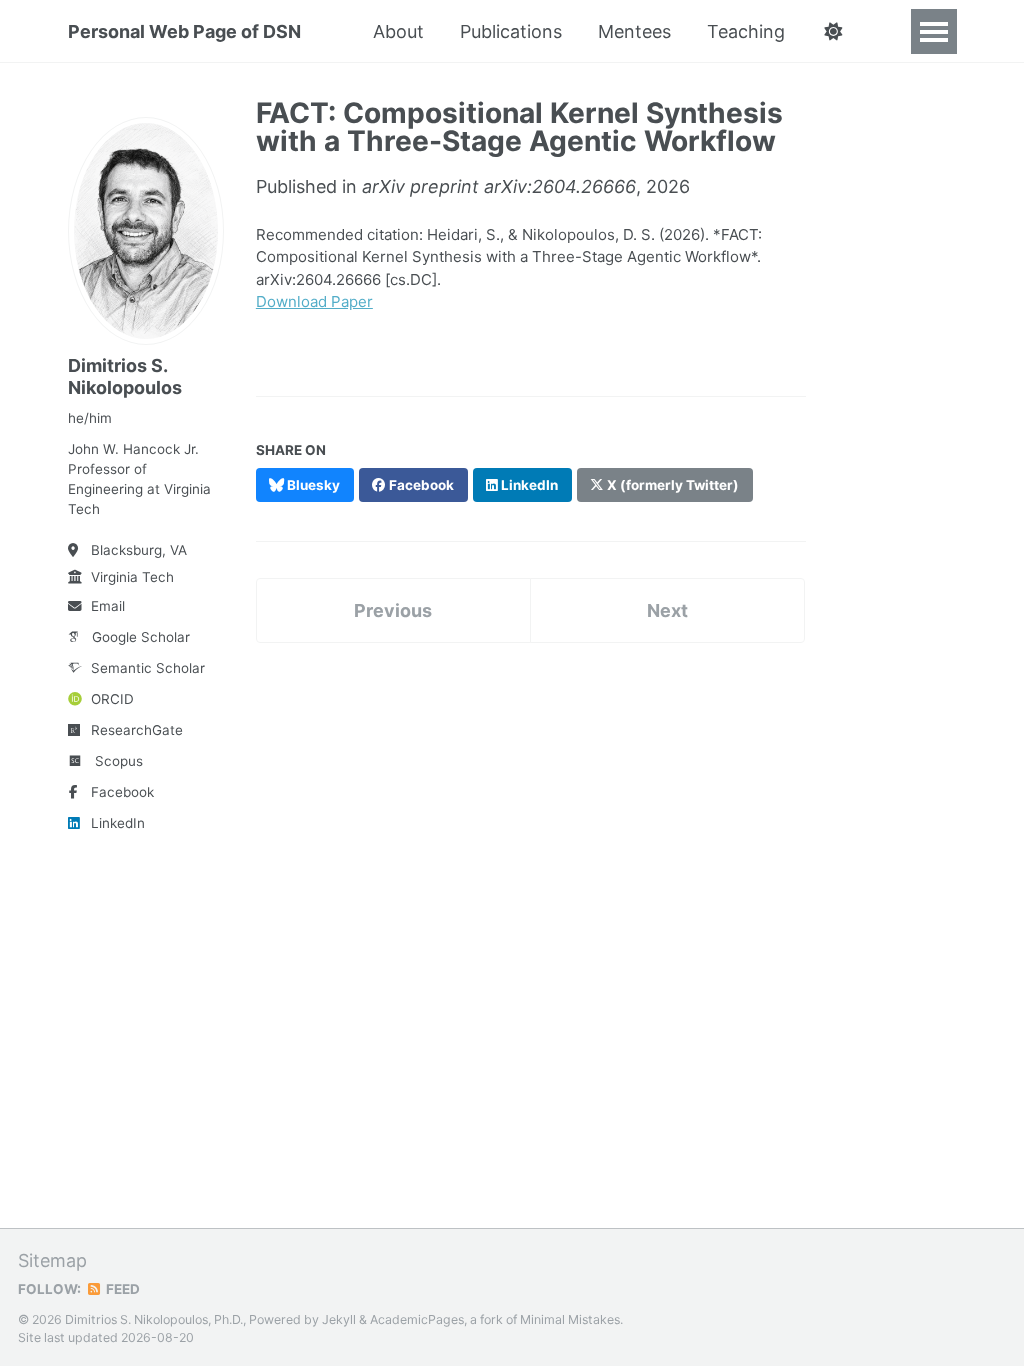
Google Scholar (141, 637)
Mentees (634, 31)
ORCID (112, 699)
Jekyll (339, 1319)
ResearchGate (137, 730)
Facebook (122, 792)
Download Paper (314, 301)
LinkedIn (118, 823)
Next (667, 610)
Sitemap (52, 1260)
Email (108, 606)
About (398, 31)
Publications (511, 31)
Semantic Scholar (148, 668)
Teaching (746, 31)
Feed (121, 1289)
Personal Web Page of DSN (184, 31)
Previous (393, 610)
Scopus (119, 761)
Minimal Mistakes (570, 1319)
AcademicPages (417, 1319)
